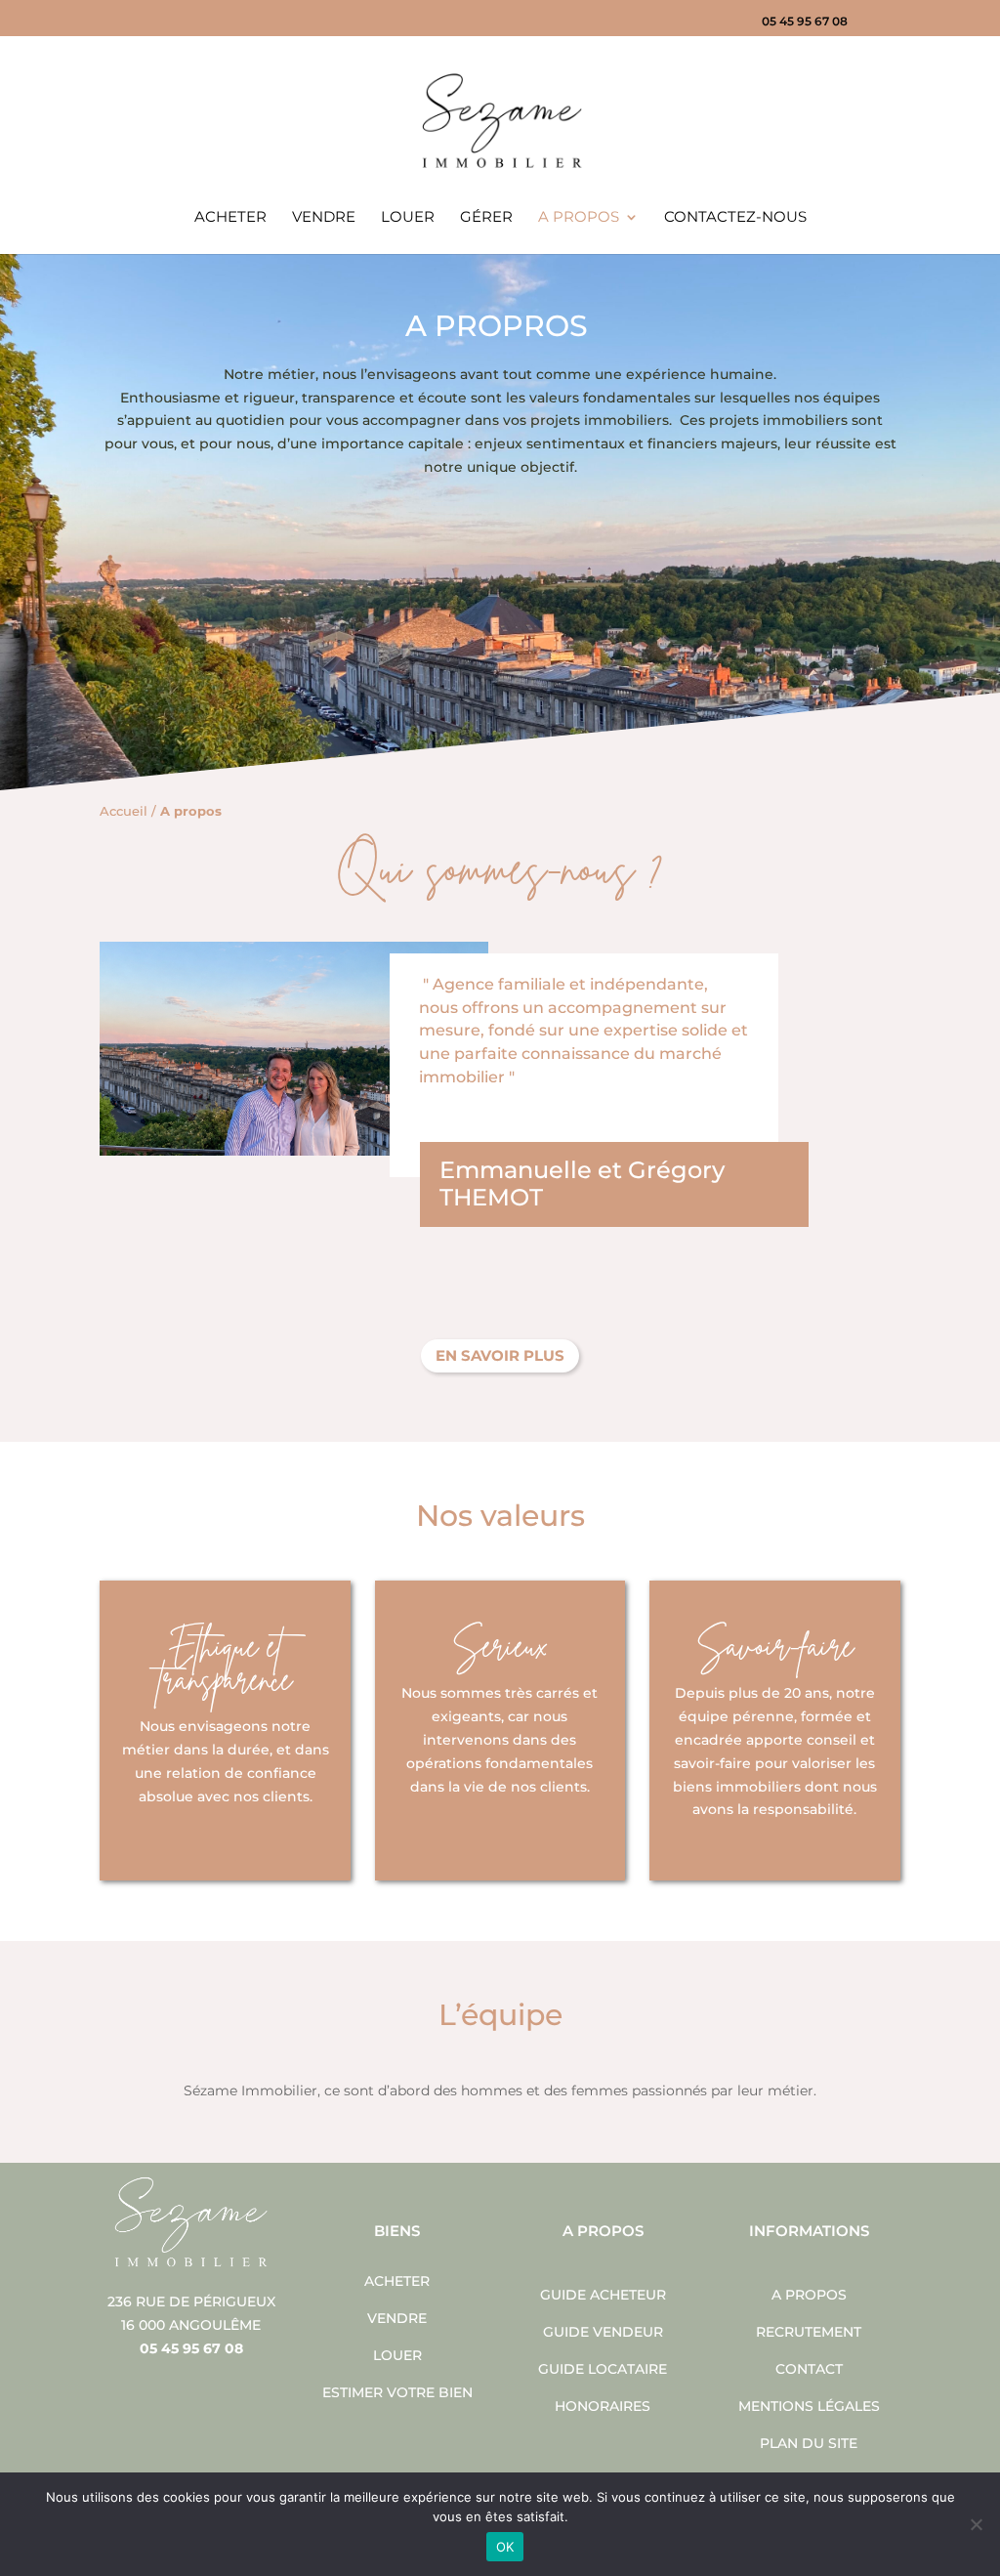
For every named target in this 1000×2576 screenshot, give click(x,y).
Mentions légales (809, 2406)
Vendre (324, 218)
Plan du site (809, 2443)
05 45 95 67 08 (805, 22)
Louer (408, 218)
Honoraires (603, 2406)
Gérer (486, 218)
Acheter (230, 218)
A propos (579, 218)
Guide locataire (603, 2369)
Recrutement (809, 2332)
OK (505, 2547)
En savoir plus (500, 1355)
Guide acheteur (603, 2295)
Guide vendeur (603, 2332)
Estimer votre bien (397, 2392)
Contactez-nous (735, 218)
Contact (809, 2369)
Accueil (124, 811)
